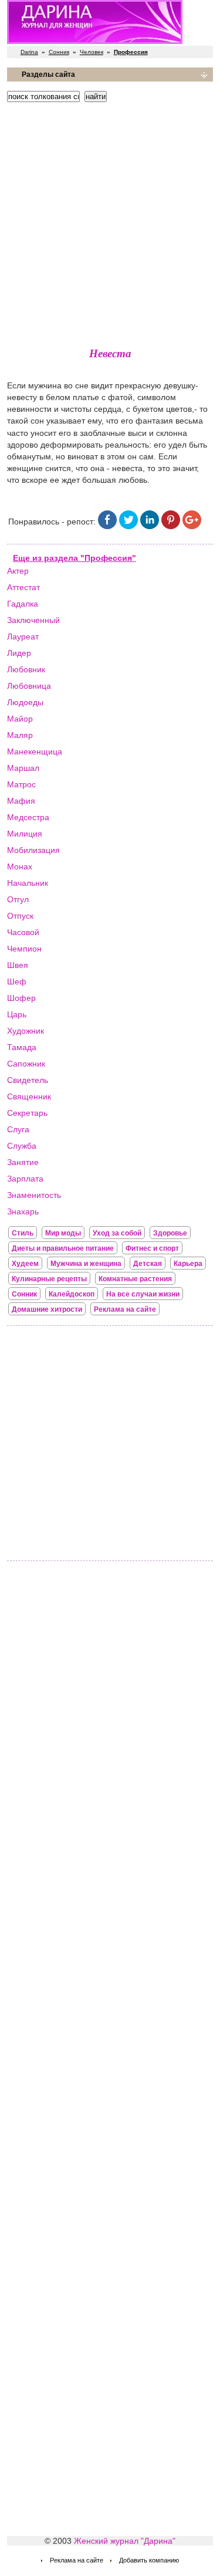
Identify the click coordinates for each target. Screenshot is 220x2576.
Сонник (59, 52)
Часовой (23, 932)
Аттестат (23, 587)
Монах (20, 866)
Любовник (26, 669)
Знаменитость (34, 1195)
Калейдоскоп (72, 1294)
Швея (18, 965)
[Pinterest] (171, 526)
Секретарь (27, 1113)
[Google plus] (192, 526)
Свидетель (28, 1080)
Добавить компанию (149, 2560)
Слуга (18, 1129)
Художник (26, 1031)
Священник (29, 1096)
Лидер (19, 653)
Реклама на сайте (125, 1309)
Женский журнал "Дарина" (125, 2541)
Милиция (25, 834)
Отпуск (20, 916)
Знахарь (23, 1211)
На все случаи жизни (143, 1294)
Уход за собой (117, 1233)
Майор (20, 719)
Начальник (28, 883)
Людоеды (25, 702)
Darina (29, 52)
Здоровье (170, 1233)
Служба (22, 1146)
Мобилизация (33, 850)
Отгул (18, 899)
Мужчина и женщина (86, 1264)
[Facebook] (107, 526)
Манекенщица (35, 752)
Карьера (188, 1264)
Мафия (21, 801)
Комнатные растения (135, 1279)
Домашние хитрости (47, 1309)
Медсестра (28, 817)
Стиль (23, 1233)
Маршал (23, 768)
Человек (92, 52)
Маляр (20, 735)
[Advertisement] (110, 221)
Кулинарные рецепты (49, 1279)
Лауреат (23, 637)
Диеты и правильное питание (63, 1248)
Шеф (17, 981)
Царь (17, 1014)
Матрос (21, 784)
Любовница (29, 686)
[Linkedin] (150, 526)
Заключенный (33, 620)
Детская (148, 1264)
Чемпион (24, 949)
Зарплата (25, 1179)
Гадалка (23, 604)
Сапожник (26, 1064)
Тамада (22, 1047)
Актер (18, 571)
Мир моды (63, 1233)
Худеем (25, 1264)
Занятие (23, 1162)
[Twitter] (128, 526)
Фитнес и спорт (152, 1248)
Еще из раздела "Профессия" (75, 558)
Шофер (21, 998)
